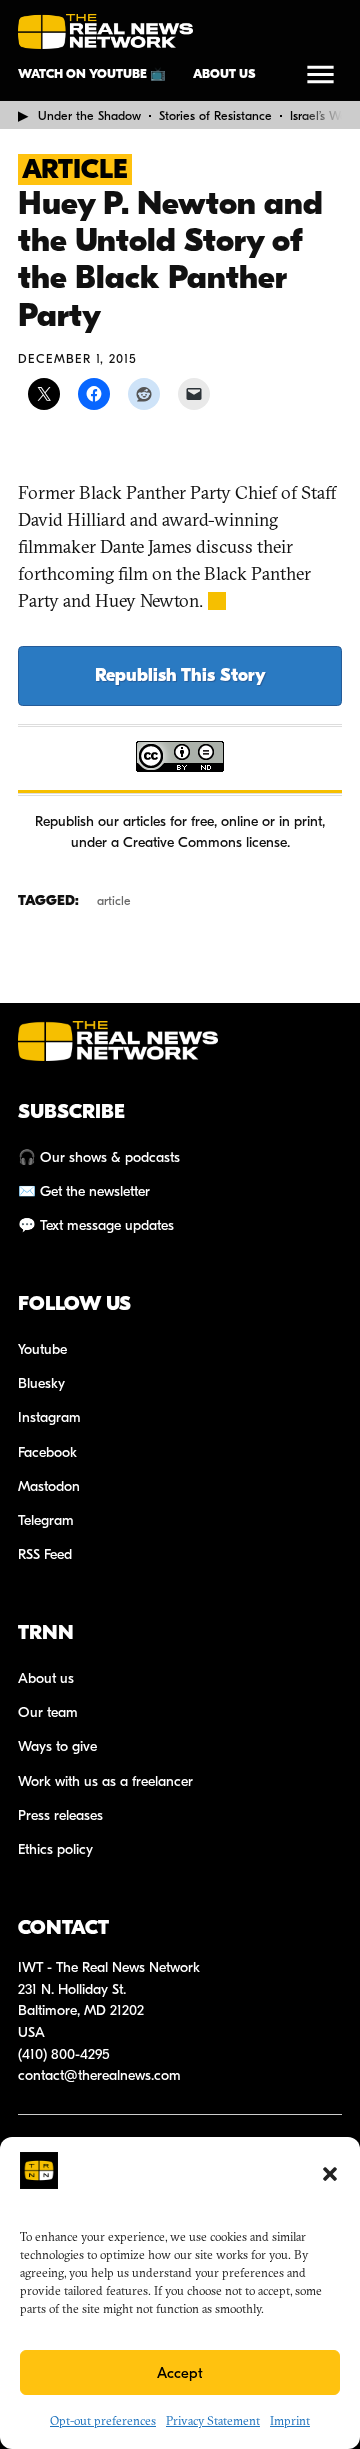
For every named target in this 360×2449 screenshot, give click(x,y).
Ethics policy (55, 1849)
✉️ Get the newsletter (84, 1191)
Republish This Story (180, 675)
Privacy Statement (213, 2420)
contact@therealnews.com (99, 2075)
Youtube (42, 1349)
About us (224, 74)
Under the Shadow (89, 116)
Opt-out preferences (103, 2420)
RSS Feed (45, 1554)
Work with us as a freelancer (105, 1781)
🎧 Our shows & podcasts (99, 1157)
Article (75, 169)
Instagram (49, 1417)
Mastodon (49, 1486)
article (114, 901)
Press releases (60, 1815)
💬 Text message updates (96, 1225)
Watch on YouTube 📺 (92, 74)
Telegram (46, 1520)
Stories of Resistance (215, 116)
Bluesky (41, 1383)
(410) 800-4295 (64, 2054)
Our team (48, 1712)
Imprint (290, 2420)
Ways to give (57, 1746)
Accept (180, 2373)
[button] (330, 2174)
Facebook (47, 1452)
